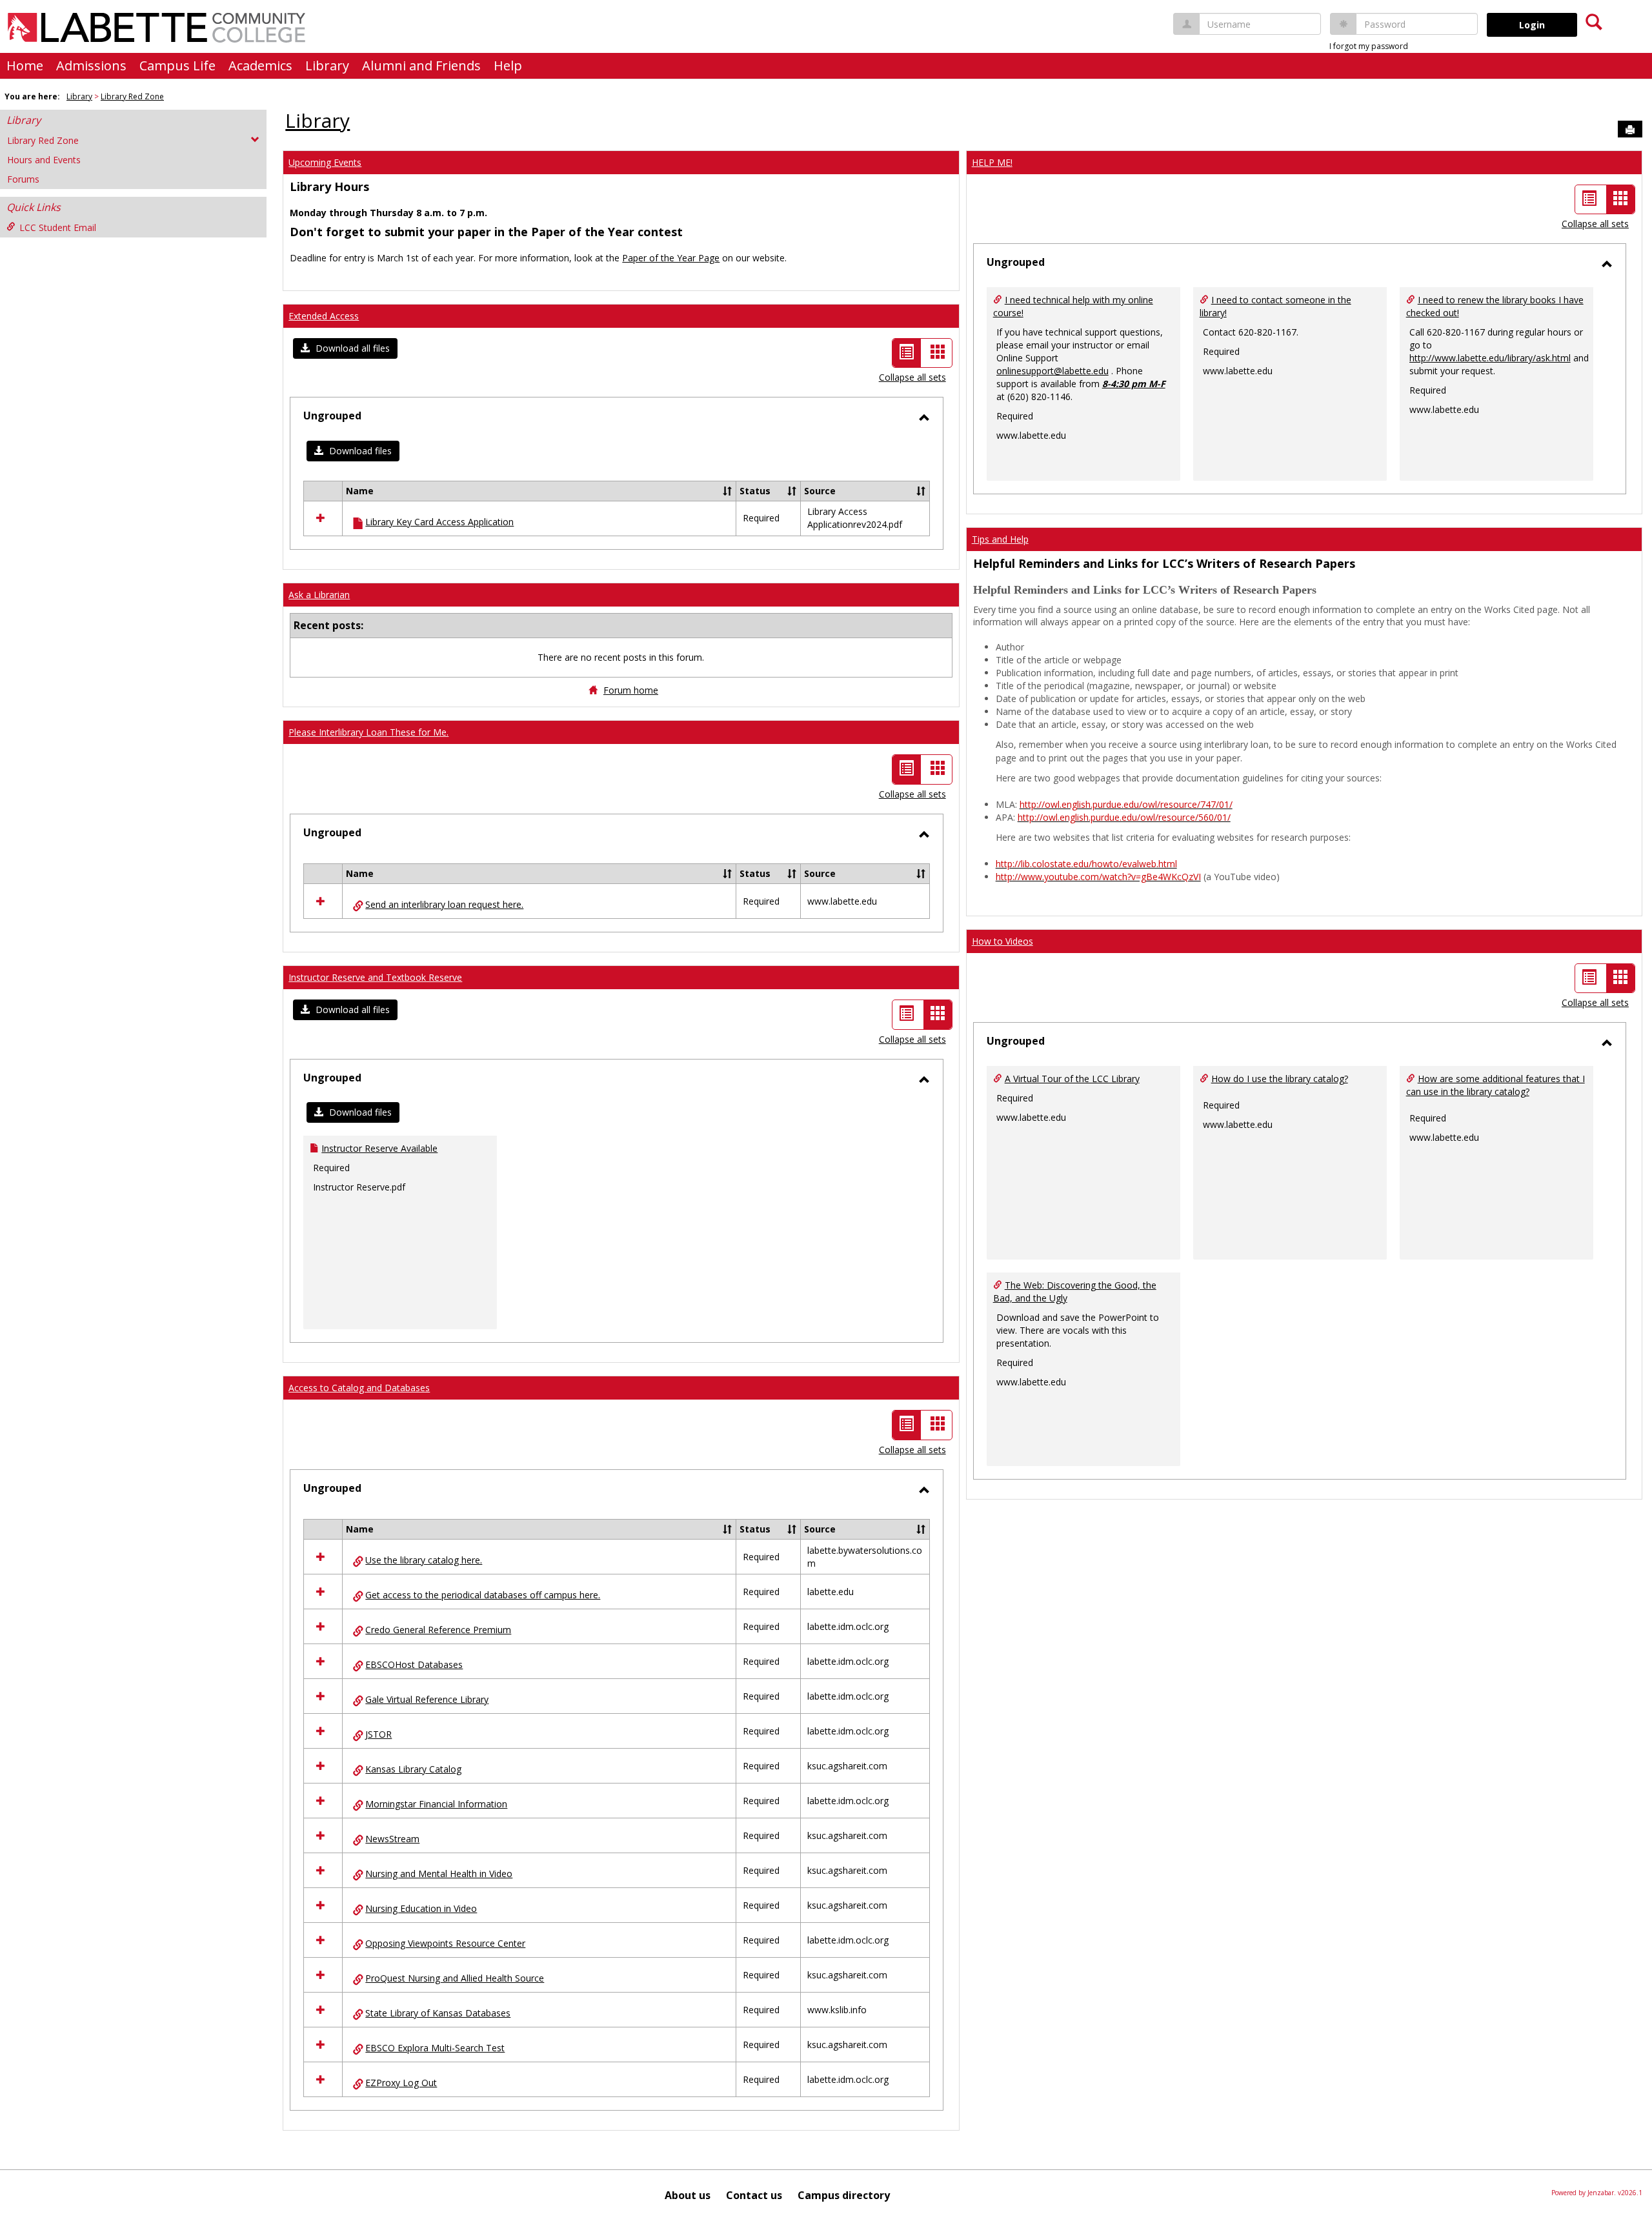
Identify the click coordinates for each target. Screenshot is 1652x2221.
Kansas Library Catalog (413, 1769)
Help (508, 65)
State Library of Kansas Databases (438, 2013)
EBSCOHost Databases (414, 1664)
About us (688, 2195)
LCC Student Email (58, 227)
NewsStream (392, 1839)
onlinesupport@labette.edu (1053, 371)
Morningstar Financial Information (436, 1804)
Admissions (91, 65)
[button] (345, 348)
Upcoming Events (325, 162)
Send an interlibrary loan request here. (444, 904)
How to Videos (1002, 941)
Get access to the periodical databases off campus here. (483, 1595)
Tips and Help (1000, 539)
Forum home (631, 690)
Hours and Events (44, 160)
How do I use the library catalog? (1280, 1079)
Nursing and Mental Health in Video (439, 1874)
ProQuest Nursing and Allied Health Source (455, 1978)
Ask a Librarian (319, 595)
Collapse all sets (912, 377)
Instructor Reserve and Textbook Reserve (375, 977)
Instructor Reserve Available (379, 1148)
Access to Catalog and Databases (359, 1388)
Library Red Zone (132, 96)
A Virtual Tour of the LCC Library (1072, 1079)
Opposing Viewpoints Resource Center (445, 1943)
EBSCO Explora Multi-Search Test (435, 2048)
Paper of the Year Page (671, 258)
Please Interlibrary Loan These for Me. (368, 732)
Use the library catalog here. (424, 1560)
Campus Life (177, 65)
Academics (260, 65)
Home (25, 65)
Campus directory (844, 2195)
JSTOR (378, 1734)
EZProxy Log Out (401, 2083)
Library (327, 65)
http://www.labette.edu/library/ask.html (1490, 358)
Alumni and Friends (421, 65)
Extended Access (324, 316)
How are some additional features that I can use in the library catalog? (1496, 1085)
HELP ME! (992, 162)
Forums (23, 179)
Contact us (754, 2195)
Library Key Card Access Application (439, 522)
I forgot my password (1369, 46)
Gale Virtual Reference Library (427, 1699)
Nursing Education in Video (421, 1908)
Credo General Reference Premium (438, 1630)
